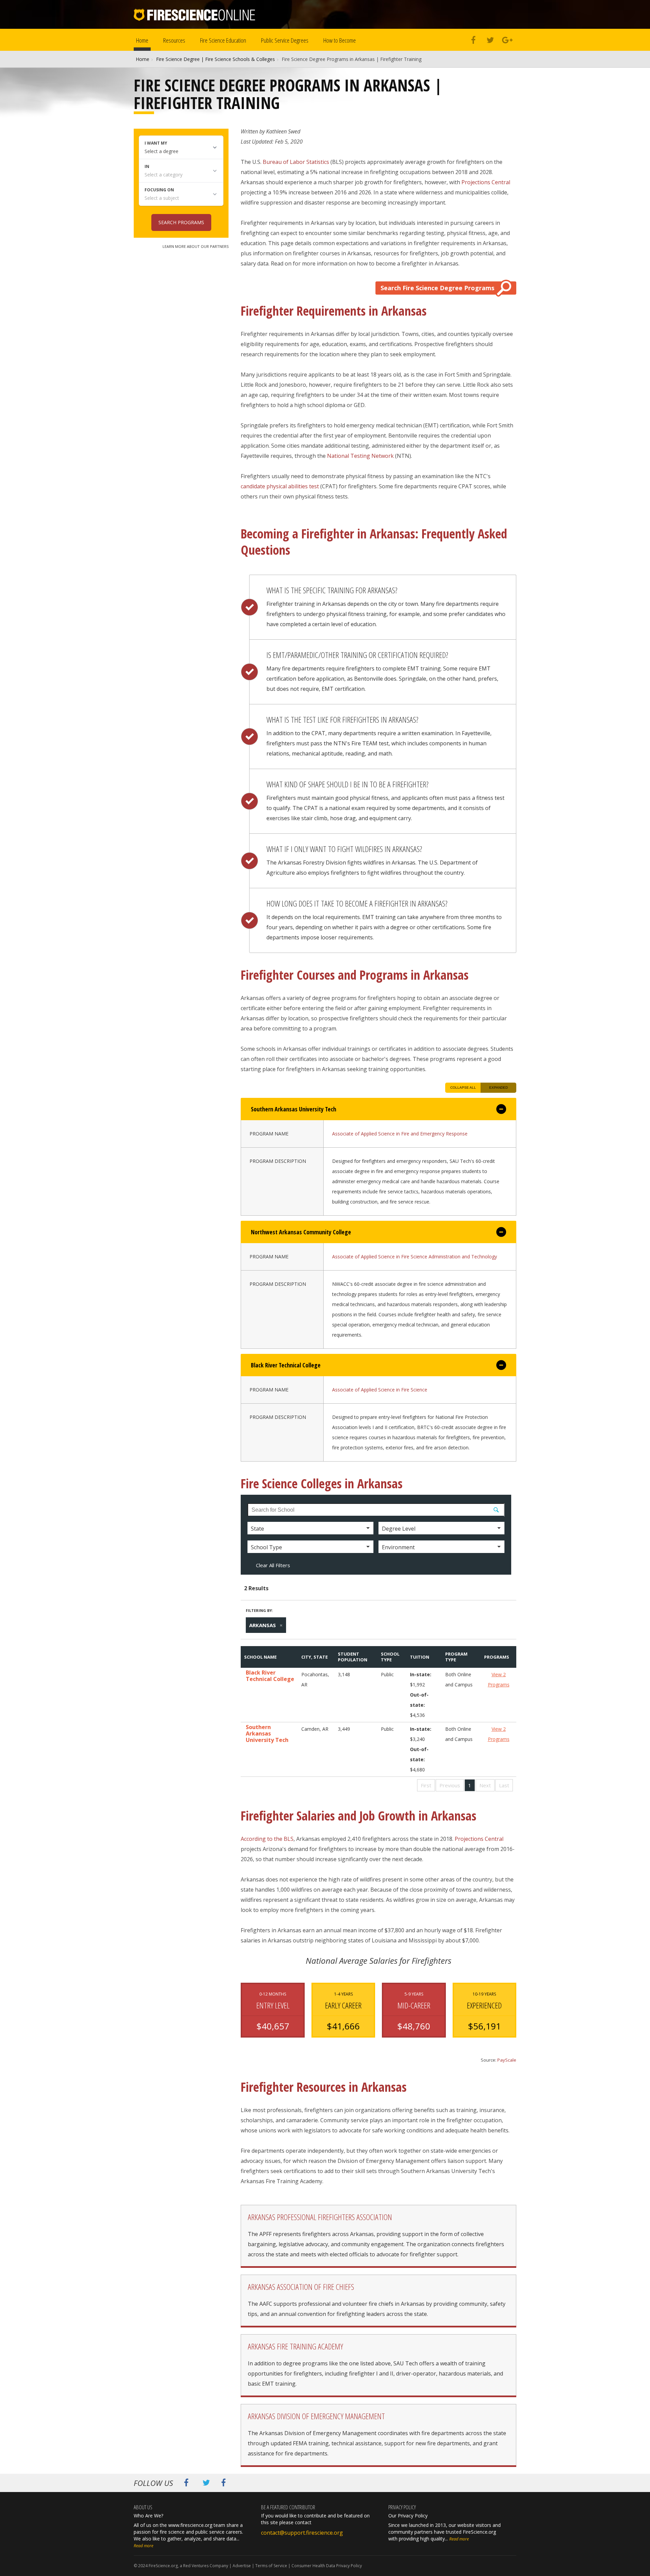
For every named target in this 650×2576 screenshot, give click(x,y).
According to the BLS (267, 1839)
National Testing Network (360, 456)
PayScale (507, 2060)
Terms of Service (271, 2566)
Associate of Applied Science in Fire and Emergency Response (400, 1134)
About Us (143, 2507)
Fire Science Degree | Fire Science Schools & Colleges (215, 59)
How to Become (340, 40)
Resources (174, 40)
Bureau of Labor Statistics (296, 162)
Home (142, 40)
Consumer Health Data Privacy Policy (327, 2566)
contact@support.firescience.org (302, 2533)
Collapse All (463, 1088)
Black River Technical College (270, 1676)
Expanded (499, 1088)
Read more (144, 2546)
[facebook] (473, 41)
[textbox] (376, 1510)
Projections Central (486, 182)
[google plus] (507, 41)
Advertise (242, 2566)
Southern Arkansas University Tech (267, 1734)
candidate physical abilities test (280, 486)
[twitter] (490, 41)
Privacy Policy (402, 2507)
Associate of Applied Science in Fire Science (380, 1390)
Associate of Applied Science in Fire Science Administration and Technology (415, 1257)
